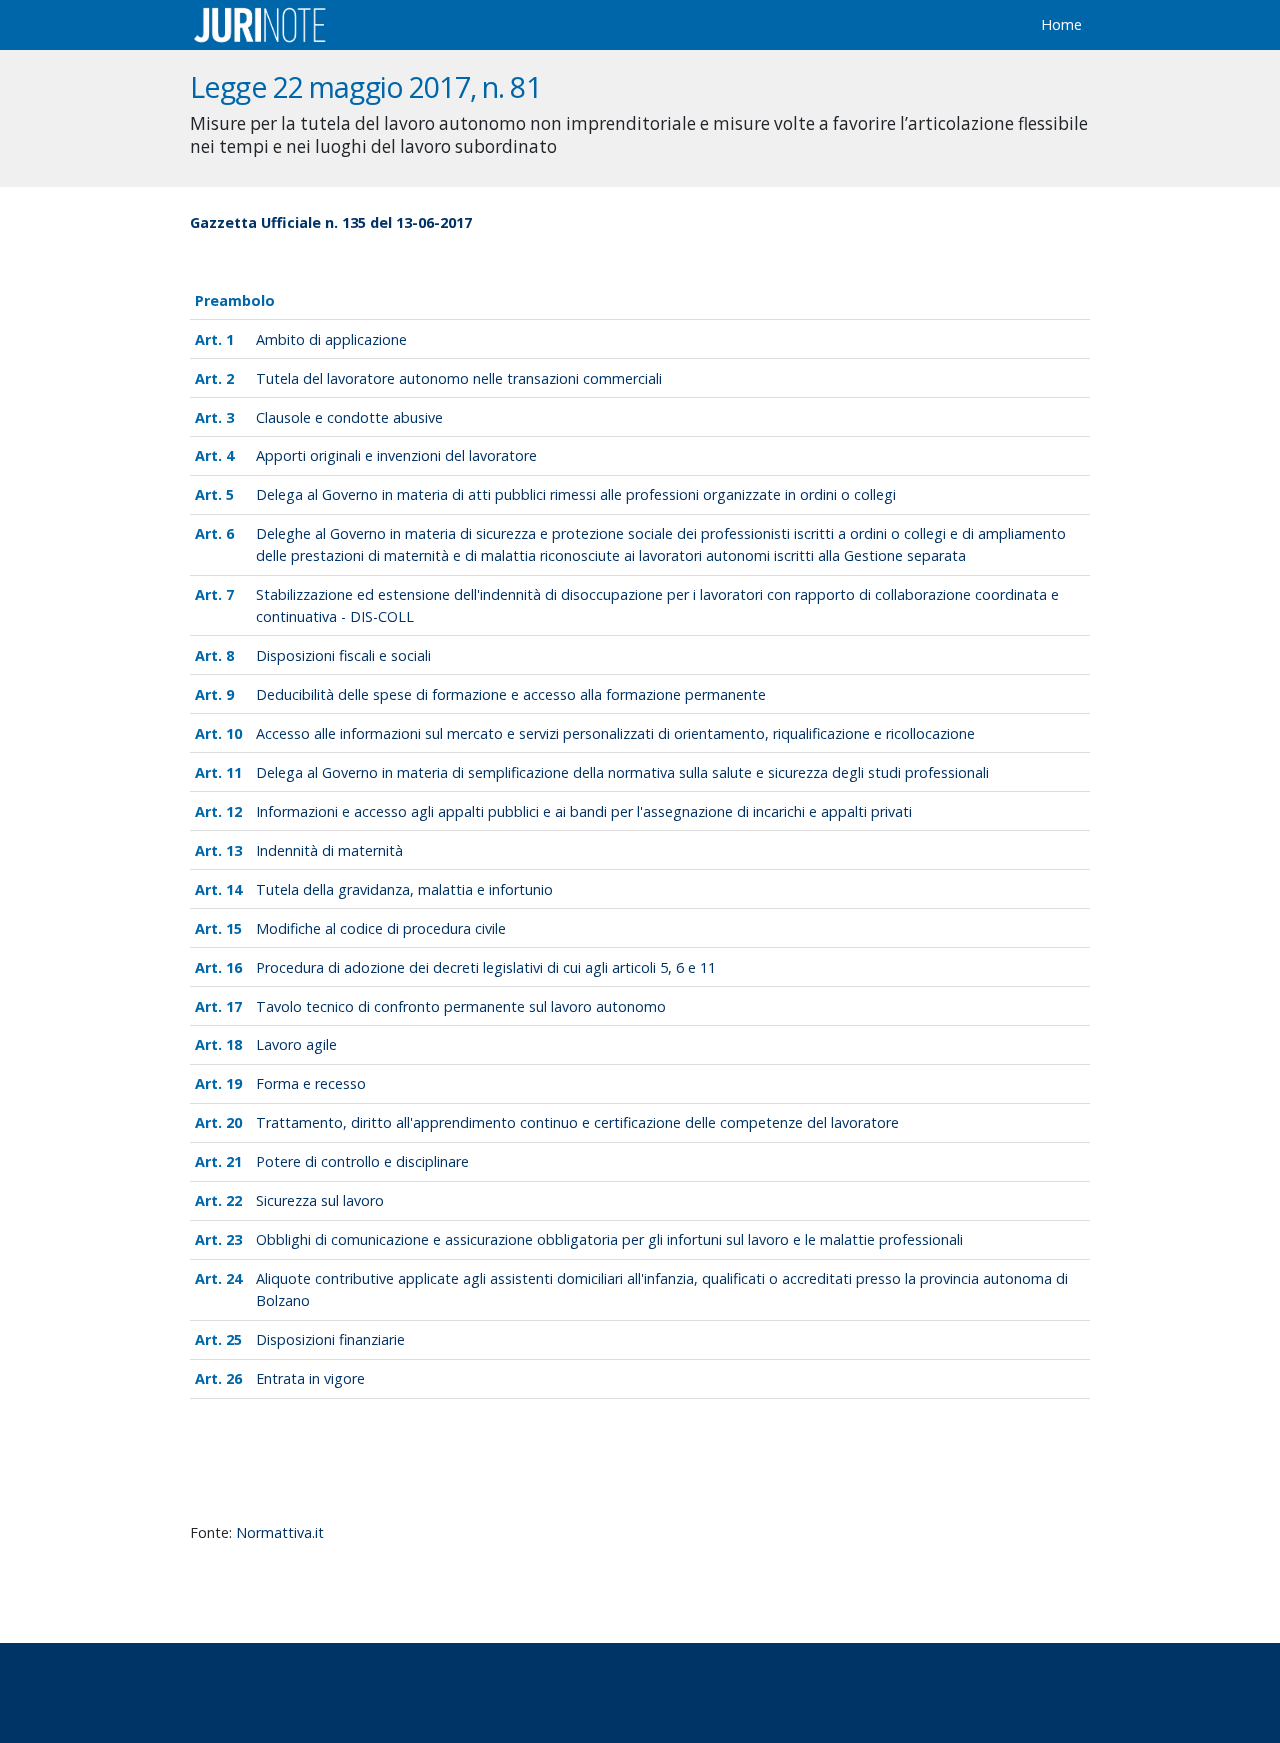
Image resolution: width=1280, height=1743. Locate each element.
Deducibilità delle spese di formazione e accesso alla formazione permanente (511, 694)
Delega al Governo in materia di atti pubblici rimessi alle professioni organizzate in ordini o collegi (576, 494)
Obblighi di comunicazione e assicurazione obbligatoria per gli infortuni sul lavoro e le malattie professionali (609, 1239)
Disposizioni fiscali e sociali (343, 655)
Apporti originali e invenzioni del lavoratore (396, 455)
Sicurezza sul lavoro (320, 1200)
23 (234, 1239)
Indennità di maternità (329, 850)
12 (234, 811)
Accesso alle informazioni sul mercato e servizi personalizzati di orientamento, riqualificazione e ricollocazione (615, 733)
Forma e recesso (311, 1083)
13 (234, 850)
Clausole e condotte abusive (349, 417)
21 (234, 1161)
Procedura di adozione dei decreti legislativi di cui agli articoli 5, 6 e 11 (486, 967)
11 (234, 772)
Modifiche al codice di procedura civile (381, 928)
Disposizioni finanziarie (330, 1339)
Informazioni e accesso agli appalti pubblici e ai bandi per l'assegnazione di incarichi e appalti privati (584, 811)
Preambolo (235, 300)
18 (234, 1044)
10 (234, 733)
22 (234, 1200)
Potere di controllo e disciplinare (362, 1161)
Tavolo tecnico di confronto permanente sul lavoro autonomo (461, 1006)
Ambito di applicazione (331, 339)
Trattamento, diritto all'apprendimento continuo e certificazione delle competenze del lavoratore (577, 1122)
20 (234, 1122)
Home (1061, 24)
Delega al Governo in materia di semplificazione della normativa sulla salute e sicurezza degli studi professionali (622, 772)
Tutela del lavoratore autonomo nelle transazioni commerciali (459, 378)
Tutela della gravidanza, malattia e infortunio (404, 889)
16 (234, 967)
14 (234, 889)
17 (234, 1006)
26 (234, 1378)
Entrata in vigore (310, 1378)
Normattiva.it (280, 1532)
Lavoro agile (296, 1044)
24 (234, 1278)
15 (234, 928)
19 (234, 1083)
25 (234, 1339)
